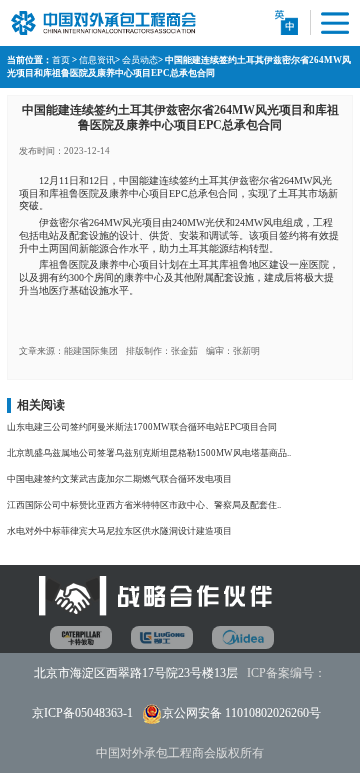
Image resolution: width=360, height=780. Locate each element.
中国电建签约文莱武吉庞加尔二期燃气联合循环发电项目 (119, 479)
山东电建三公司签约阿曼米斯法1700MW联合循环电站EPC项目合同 (142, 427)
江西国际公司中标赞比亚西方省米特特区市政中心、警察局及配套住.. (144, 505)
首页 (61, 60)
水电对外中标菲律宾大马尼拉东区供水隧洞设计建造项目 (119, 531)
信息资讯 (97, 60)
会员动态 (140, 60)
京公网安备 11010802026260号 (241, 713)
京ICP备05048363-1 (82, 713)
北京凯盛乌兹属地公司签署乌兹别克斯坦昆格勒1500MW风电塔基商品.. (149, 453)
